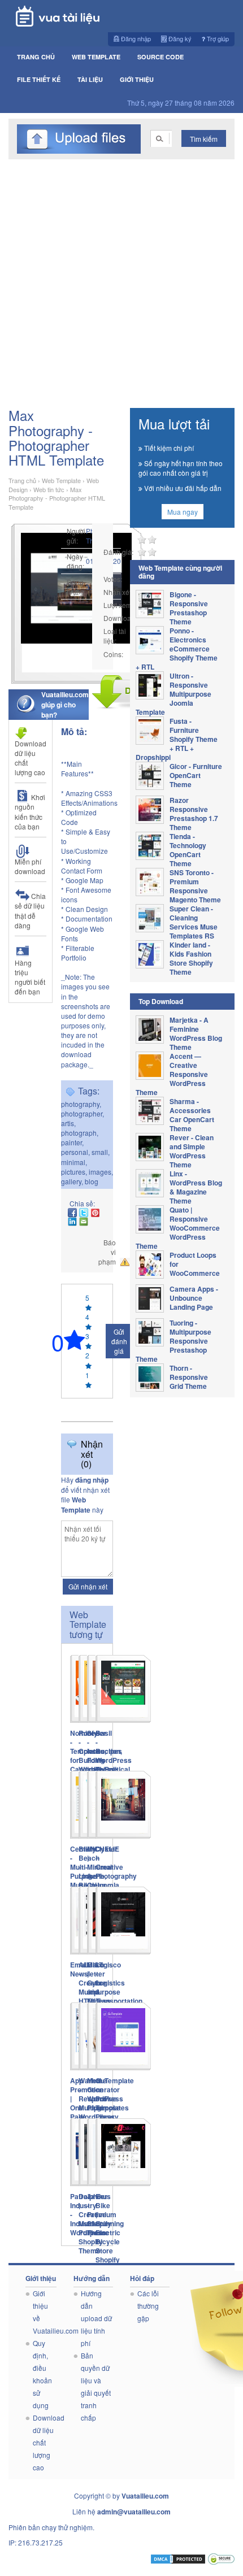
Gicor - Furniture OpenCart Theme (196, 775)
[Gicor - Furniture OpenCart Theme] (153, 776)
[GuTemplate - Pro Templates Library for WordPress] (123, 2036)
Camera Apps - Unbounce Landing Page (194, 1298)
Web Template (96, 57)
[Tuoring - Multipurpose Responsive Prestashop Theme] (153, 1332)
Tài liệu (90, 79)
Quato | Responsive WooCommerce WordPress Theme (178, 1228)
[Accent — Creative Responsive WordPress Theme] (153, 1066)
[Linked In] (72, 1222)
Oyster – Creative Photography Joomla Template (116, 1871)
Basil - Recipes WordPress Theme (114, 1751)
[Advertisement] (121, 286)
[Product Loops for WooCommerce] (153, 1265)
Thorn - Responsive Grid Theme (189, 1377)
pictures (73, 1172)
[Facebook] (72, 1213)
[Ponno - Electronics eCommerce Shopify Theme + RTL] (153, 640)
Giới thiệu (137, 79)
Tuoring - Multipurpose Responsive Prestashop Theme (173, 1341)
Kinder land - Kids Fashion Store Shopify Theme (191, 958)
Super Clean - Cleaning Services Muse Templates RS (194, 922)
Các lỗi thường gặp (148, 2306)
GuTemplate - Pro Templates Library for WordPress (115, 2108)
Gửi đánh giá (119, 1341)
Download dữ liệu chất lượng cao (31, 758)
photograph (79, 1133)
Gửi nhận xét (88, 1586)
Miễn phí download (30, 866)
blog (92, 1181)
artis (68, 1123)
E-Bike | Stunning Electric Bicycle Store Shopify (110, 2228)
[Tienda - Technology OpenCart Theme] (153, 846)
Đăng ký (179, 38)
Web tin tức (49, 489)
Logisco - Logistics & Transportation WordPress (119, 1987)
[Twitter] (84, 1213)
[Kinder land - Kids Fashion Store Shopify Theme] (153, 954)
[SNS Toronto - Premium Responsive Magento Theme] (153, 882)
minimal (73, 1162)
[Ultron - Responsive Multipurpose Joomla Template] (153, 685)
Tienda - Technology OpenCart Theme (188, 850)
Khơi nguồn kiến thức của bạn (30, 811)
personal (75, 1152)
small (100, 1152)
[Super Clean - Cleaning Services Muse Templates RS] (153, 918)
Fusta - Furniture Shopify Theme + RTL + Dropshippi (177, 739)
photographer (82, 1113)
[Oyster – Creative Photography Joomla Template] (123, 1805)
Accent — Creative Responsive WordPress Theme (172, 1074)
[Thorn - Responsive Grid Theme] (153, 1378)
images (100, 1172)
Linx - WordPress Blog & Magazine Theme (196, 1187)
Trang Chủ (36, 57)
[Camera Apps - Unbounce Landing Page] (153, 1298)
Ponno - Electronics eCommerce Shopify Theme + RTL (177, 649)
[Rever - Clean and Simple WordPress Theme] (153, 1147)
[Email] (84, 1222)
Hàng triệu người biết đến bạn (30, 977)
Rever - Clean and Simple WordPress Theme (192, 1151)
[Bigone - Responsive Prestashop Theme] (153, 604)
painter (71, 1142)
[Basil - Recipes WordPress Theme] (123, 1689)
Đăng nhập (135, 38)
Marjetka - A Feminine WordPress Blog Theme (196, 1033)
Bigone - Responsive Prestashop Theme (189, 608)
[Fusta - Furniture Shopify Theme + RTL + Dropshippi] (153, 731)
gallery (71, 1181)
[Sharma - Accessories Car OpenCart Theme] (153, 1111)
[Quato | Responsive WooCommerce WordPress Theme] (153, 1219)
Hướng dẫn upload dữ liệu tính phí (96, 2318)
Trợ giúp (217, 38)
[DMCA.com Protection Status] (178, 2558)
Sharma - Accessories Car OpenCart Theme (192, 1115)
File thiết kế (39, 79)
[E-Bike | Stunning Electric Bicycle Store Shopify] (123, 2152)
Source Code (160, 57)
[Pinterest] (95, 1213)
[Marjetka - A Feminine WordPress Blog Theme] (153, 1029)
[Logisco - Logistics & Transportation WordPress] (123, 1921)
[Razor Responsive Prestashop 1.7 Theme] (153, 810)
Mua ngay (183, 512)
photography (80, 1104)
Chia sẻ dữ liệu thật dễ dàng (30, 910)
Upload (79, 139)
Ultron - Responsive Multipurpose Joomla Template (173, 694)
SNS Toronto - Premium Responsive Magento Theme (195, 886)
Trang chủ (22, 480)
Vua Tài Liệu (75, 16)
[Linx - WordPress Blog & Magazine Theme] (153, 1183)
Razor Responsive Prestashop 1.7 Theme (194, 814)
